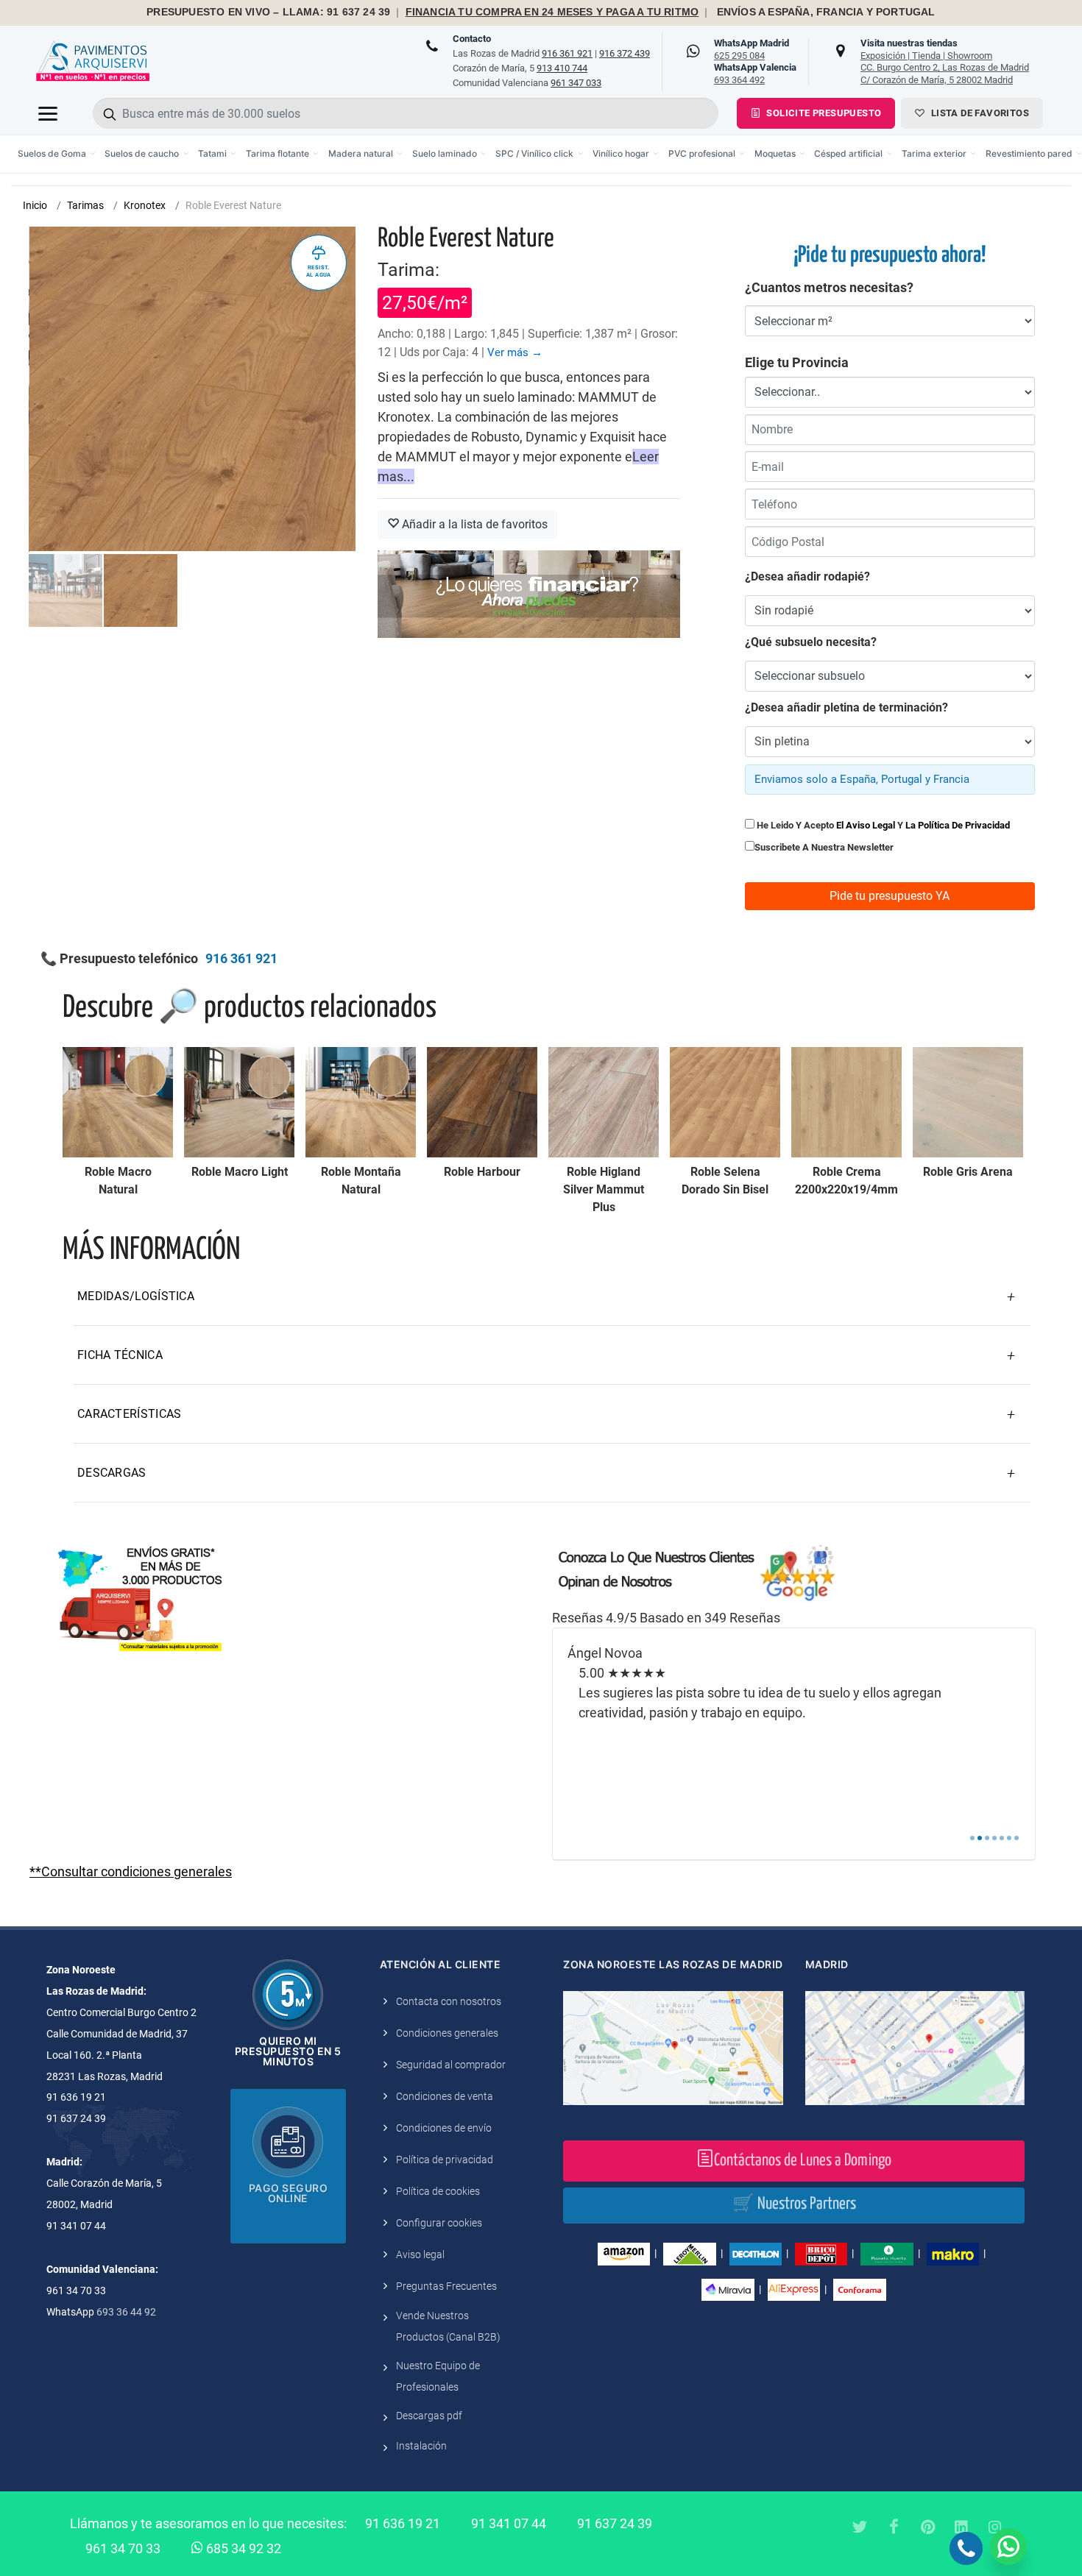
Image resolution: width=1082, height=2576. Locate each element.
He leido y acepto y (882, 825)
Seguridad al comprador (451, 2065)
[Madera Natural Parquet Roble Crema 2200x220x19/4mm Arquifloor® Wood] (846, 1102)
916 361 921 (567, 53)
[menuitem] (57, 154)
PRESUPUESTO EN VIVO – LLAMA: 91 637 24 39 (268, 12)
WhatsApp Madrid (752, 49)
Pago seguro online (289, 2193)
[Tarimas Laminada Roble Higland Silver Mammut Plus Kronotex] (604, 1102)
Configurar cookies (439, 2223)
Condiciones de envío (444, 2128)
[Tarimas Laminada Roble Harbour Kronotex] (482, 1102)
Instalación (421, 2446)
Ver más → (515, 352)
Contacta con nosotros (449, 2001)
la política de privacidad (958, 825)
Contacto (472, 39)
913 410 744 (562, 68)
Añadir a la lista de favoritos (473, 524)
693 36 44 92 (126, 2312)
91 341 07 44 (509, 2523)
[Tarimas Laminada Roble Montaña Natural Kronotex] (361, 1102)
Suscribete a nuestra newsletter (824, 847)
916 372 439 (625, 53)
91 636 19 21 (403, 2523)
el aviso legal (866, 825)
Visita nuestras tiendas (945, 61)
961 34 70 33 (123, 2548)
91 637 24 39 (615, 2523)
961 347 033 (576, 83)
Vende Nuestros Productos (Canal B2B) (448, 2326)
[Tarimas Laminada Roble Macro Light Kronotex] (239, 1102)
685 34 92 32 (242, 2548)
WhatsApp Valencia (755, 74)
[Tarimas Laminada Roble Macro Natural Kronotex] (118, 1102)
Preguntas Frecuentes (446, 2286)
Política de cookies (438, 2191)
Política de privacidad (445, 2160)
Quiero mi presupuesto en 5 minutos (288, 2051)
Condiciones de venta (445, 2096)
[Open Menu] (48, 113)
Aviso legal (420, 2254)
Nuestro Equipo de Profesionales (438, 2376)
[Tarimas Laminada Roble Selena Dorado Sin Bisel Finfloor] (725, 1102)
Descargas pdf (429, 2416)
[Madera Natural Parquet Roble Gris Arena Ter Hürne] (968, 1102)
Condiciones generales (447, 2033)
